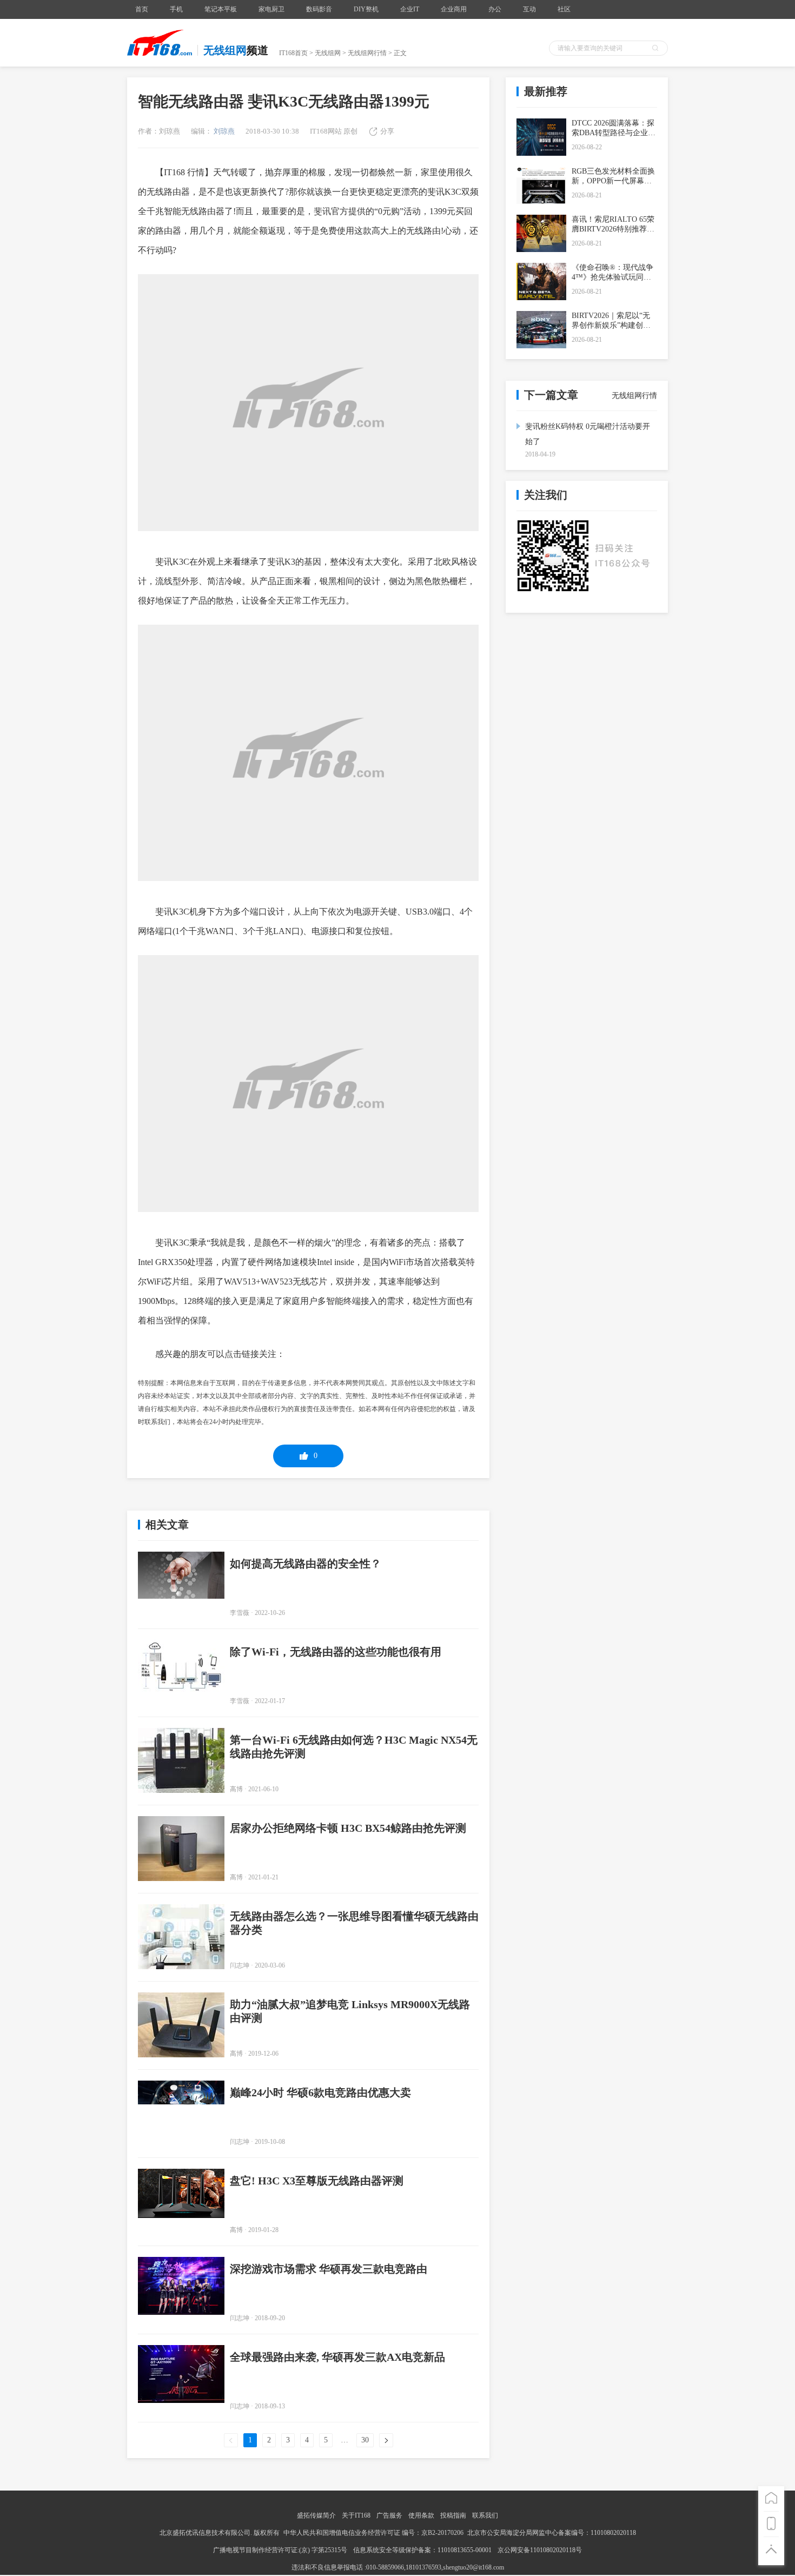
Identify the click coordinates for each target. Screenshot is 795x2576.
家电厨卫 (271, 9)
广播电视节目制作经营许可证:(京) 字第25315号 (281, 2550)
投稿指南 (453, 2515)
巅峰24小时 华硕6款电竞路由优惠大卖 (320, 2092)
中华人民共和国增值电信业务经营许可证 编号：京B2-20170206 (373, 2533)
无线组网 (328, 53)
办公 (495, 9)
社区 (564, 9)
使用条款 (421, 2515)
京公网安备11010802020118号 (540, 2550)
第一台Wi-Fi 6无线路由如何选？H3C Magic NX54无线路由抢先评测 (354, 1747)
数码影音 (319, 9)
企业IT (410, 9)
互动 (529, 9)
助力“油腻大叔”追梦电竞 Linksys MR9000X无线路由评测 (350, 2011)
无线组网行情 (367, 53)
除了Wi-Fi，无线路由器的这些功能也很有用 (336, 1652)
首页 (142, 9)
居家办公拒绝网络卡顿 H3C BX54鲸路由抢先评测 (348, 1828)
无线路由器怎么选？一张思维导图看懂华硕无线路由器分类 (354, 1923)
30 (365, 2440)
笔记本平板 (221, 9)
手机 (176, 9)
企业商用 (454, 9)
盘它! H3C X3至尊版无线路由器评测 (317, 2181)
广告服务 (389, 2515)
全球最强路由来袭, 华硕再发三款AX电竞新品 (337, 2357)
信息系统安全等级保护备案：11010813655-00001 (422, 2550)
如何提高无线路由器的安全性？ (306, 1564)
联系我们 (485, 2515)
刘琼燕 (223, 131)
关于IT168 (356, 2515)
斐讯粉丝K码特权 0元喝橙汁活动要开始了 (588, 434)
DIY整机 (366, 9)
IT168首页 (293, 53)
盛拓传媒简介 (316, 2515)
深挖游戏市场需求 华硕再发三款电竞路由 (329, 2269)
